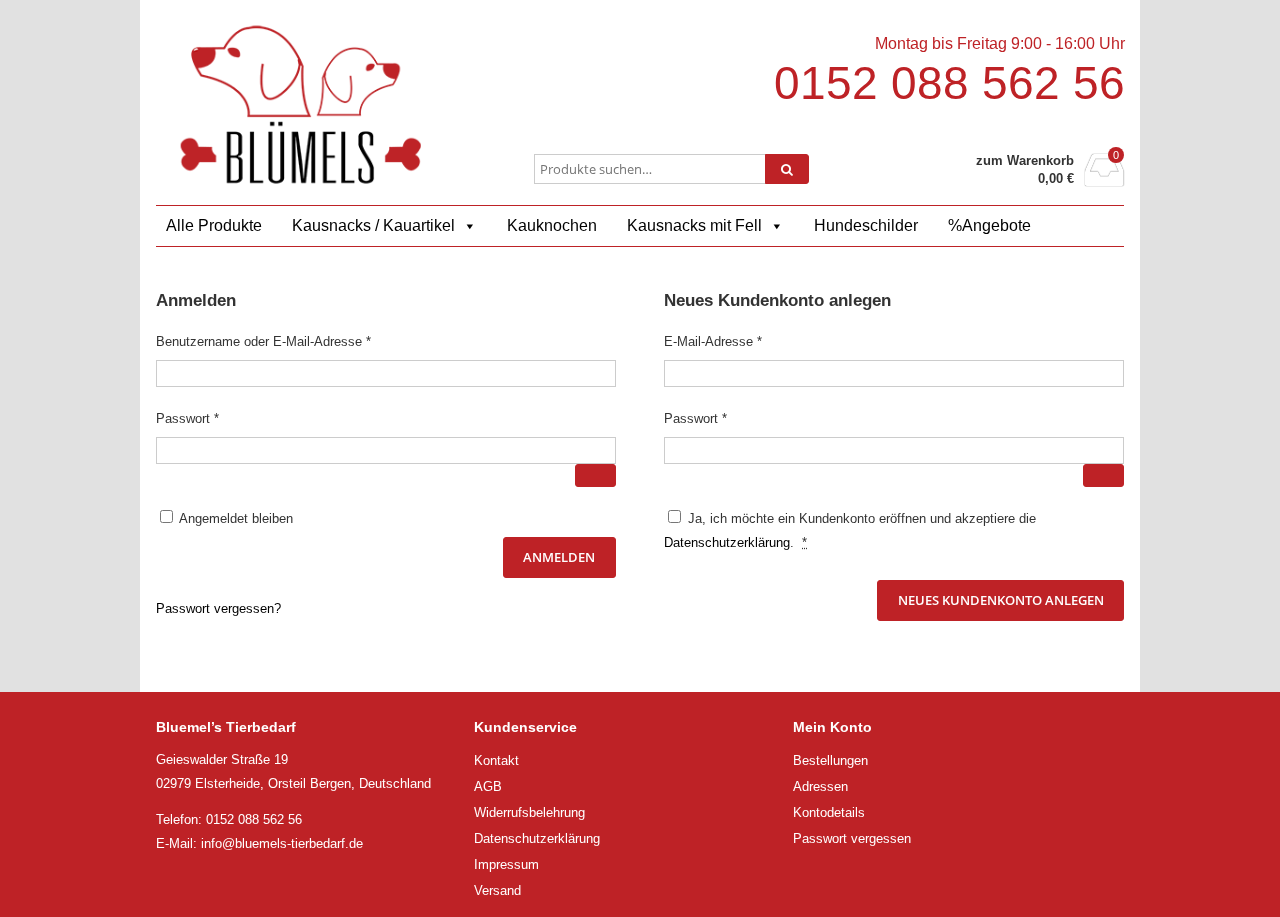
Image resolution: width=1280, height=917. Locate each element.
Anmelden (559, 557)
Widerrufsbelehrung (529, 812)
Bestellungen (830, 760)
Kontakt (496, 760)
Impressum (506, 864)
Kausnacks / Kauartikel (373, 225)
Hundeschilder (866, 225)
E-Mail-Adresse (745, 341)
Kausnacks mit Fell (694, 225)
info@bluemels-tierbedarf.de (282, 843)
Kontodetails (829, 812)
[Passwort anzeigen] (595, 475)
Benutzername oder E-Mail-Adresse (296, 341)
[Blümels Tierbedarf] (301, 104)
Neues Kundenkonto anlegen (1001, 600)
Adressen (820, 786)
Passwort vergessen (852, 838)
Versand (497, 890)
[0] (1104, 181)
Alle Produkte (214, 225)
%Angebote (989, 225)
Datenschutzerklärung (727, 542)
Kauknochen (552, 225)
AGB (488, 786)
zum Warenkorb (1025, 160)
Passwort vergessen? (218, 608)
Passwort (220, 418)
